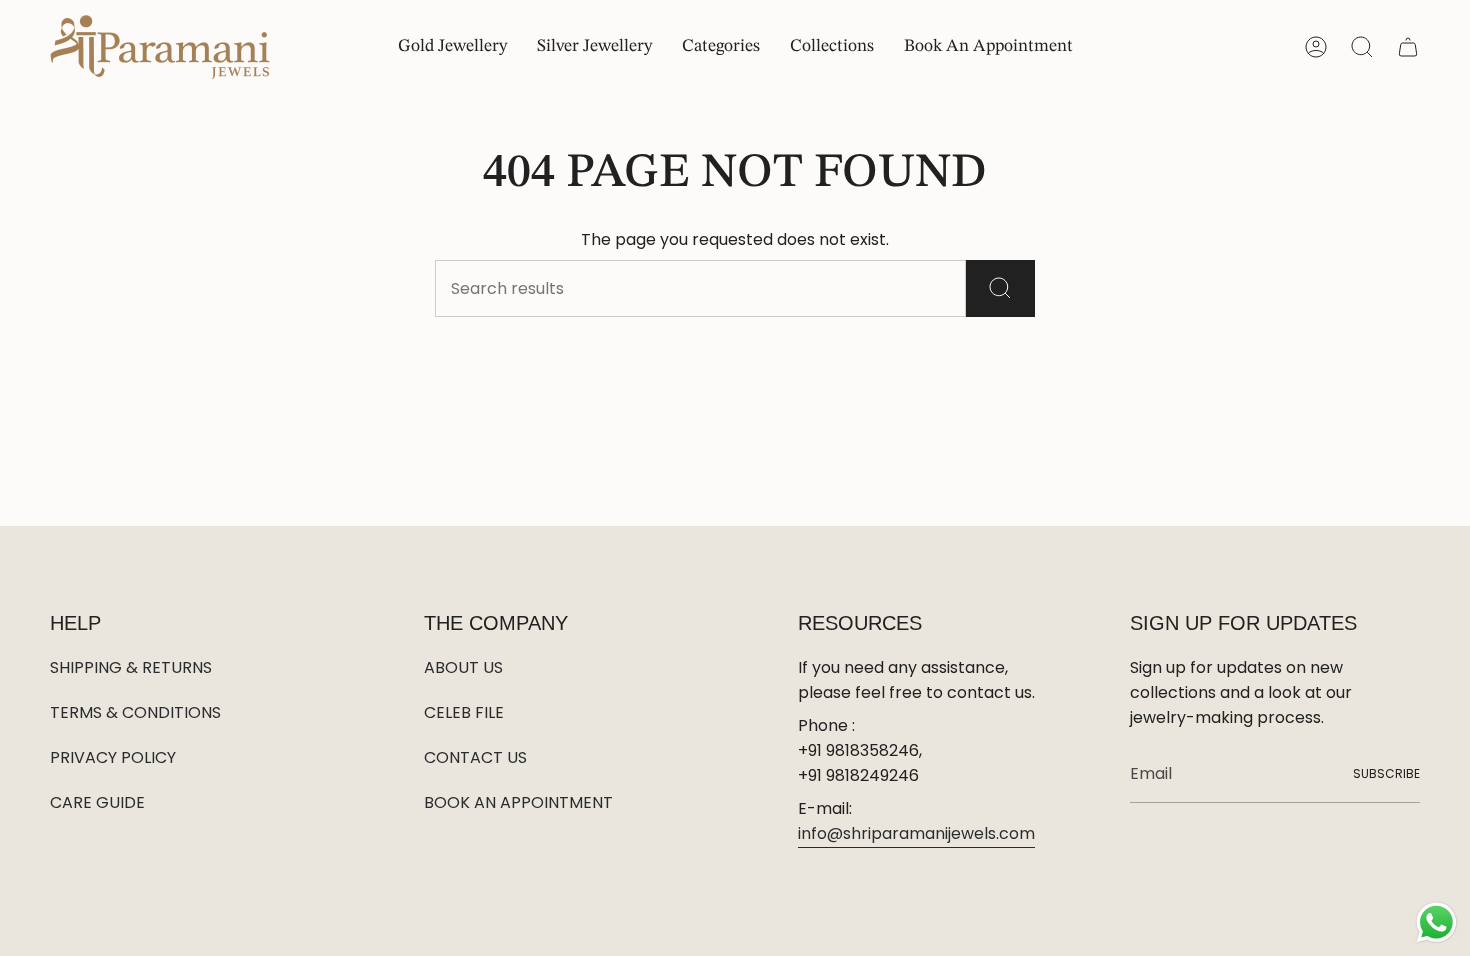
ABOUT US (463, 667)
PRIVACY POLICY (113, 757)
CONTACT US (475, 757)
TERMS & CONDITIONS (135, 712)
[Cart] (1408, 47)
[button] (721, 47)
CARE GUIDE (97, 802)
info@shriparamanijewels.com (916, 833)
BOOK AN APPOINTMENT (518, 802)
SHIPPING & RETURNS (131, 667)
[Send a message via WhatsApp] (1436, 922)
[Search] (1000, 288)
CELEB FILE (464, 712)
